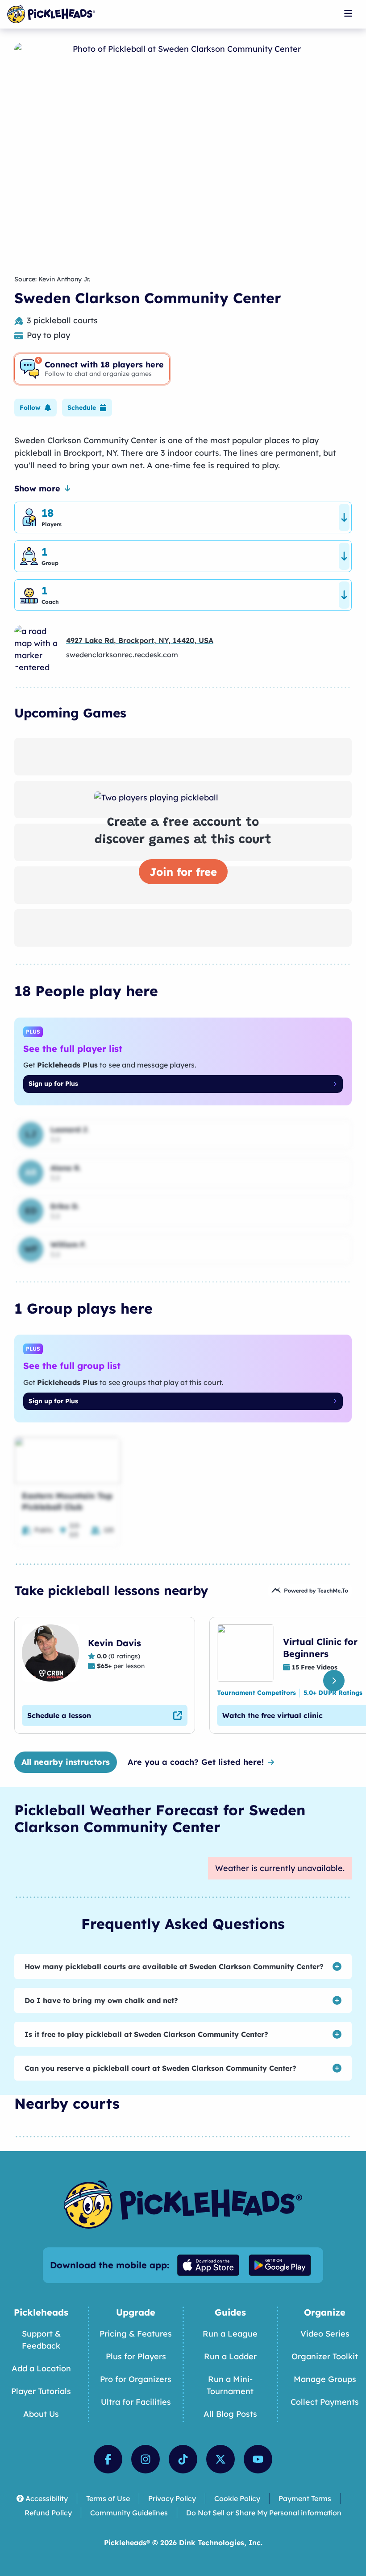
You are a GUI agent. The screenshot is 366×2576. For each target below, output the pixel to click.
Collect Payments (325, 2402)
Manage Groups (325, 2379)
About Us (41, 2414)
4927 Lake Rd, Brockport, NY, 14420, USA (140, 640)
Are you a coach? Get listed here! (196, 1762)
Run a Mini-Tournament (230, 2385)
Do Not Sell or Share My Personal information (264, 2513)
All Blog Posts (230, 2414)
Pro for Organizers (136, 2379)
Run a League (230, 2334)
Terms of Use (108, 2498)
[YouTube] (258, 2459)
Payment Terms (305, 2498)
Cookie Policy (237, 2498)
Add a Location (41, 2368)
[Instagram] (146, 2459)
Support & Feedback (41, 2340)
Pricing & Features (136, 2334)
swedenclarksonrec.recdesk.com (122, 655)
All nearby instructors (66, 1762)
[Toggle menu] (348, 13)
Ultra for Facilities (136, 2402)
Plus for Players (136, 2356)
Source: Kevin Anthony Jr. (52, 279)
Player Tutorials (41, 2391)
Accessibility (47, 2498)
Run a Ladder (230, 2356)
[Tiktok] (183, 2459)
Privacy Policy (172, 2498)
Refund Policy (48, 2513)
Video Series (325, 2334)
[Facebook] (108, 2459)
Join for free (183, 872)
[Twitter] (220, 2459)
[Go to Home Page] (51, 14)
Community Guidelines (129, 2513)
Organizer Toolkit (325, 2356)
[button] (35, 408)
